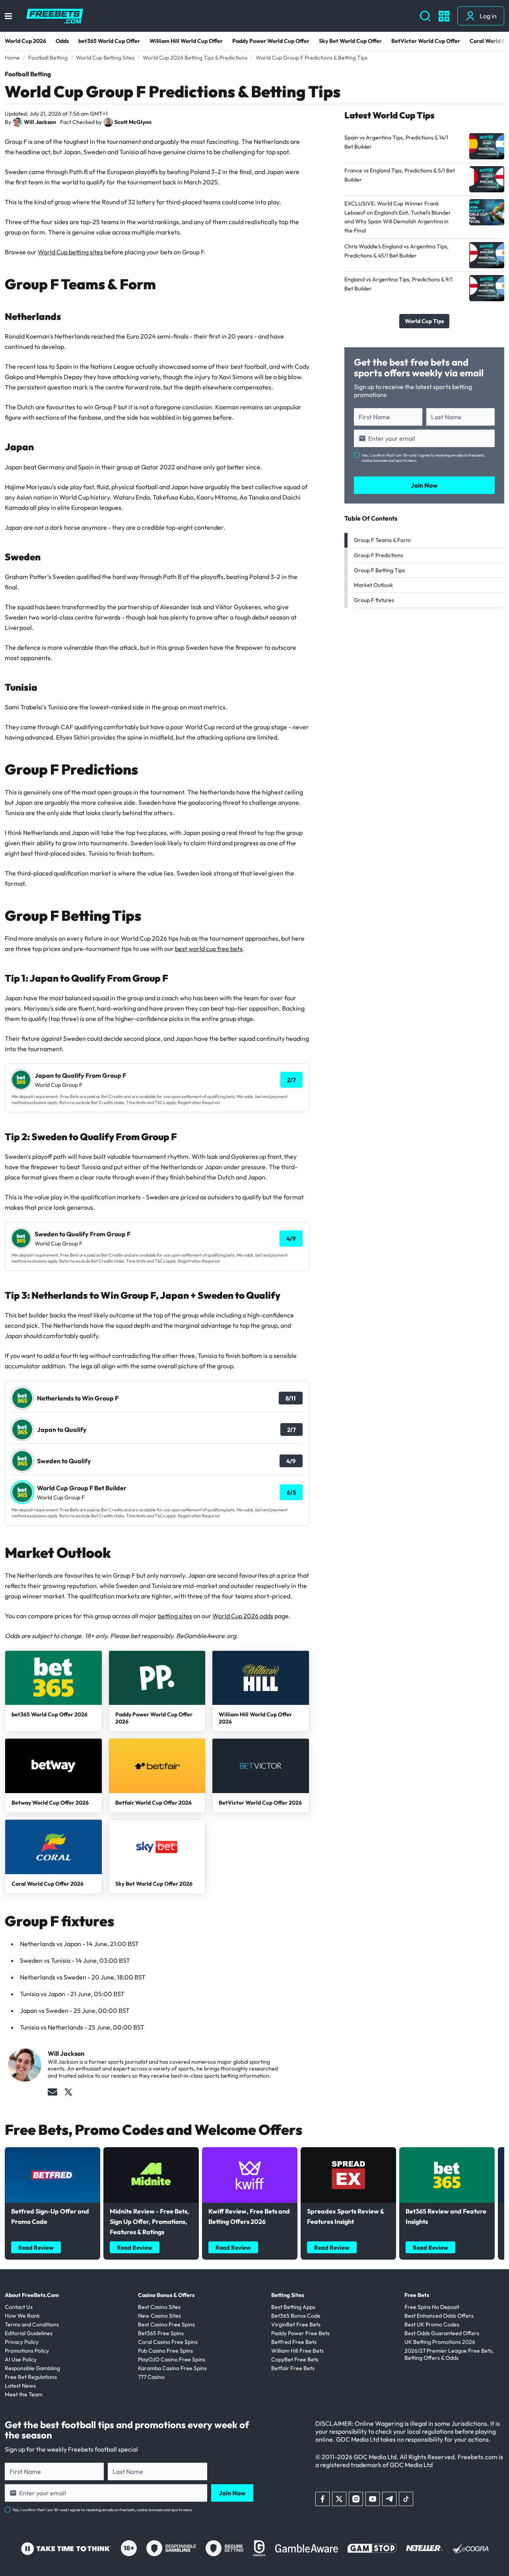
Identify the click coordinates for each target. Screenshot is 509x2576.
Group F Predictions (379, 555)
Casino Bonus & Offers (166, 2295)
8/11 (291, 1398)
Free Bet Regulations (31, 2377)
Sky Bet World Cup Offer (350, 41)
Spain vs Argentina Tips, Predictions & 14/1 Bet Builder (396, 142)
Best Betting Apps (293, 2307)
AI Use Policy (21, 2359)
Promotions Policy (27, 2351)
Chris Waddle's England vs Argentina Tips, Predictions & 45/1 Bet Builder (396, 251)
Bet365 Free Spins (161, 2333)
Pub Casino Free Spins (165, 2351)
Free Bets (417, 2295)
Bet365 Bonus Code (296, 2316)
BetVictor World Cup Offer (426, 41)
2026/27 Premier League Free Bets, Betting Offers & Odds (449, 2354)
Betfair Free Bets (293, 2368)
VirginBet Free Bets (296, 2324)
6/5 (291, 1492)
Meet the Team (24, 2394)
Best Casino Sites (159, 2307)
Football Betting (28, 74)
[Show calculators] (444, 16)
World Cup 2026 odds (243, 1616)
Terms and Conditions (32, 2324)
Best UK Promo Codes (432, 2324)
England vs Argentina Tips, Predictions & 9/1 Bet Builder (398, 284)
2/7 (291, 1080)
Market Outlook (373, 585)
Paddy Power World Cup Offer (271, 41)
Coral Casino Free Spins (168, 2342)
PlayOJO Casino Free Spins (172, 2359)
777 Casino (151, 2377)
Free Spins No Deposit (432, 2307)
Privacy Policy (22, 2342)
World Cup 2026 (25, 41)
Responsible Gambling (32, 2368)
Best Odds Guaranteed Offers (442, 2333)
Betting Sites (288, 2295)
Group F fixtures (374, 600)
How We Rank (22, 2316)
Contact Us (19, 2307)
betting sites (175, 1616)
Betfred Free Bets (294, 2342)
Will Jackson (40, 122)
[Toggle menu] (8, 16)
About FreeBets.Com (32, 2295)
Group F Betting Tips (379, 570)
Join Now (424, 485)
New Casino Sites (159, 2316)
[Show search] (425, 16)
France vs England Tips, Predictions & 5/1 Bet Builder (400, 175)
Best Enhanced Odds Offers (439, 2316)
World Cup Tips (424, 321)
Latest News (20, 2386)
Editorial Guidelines (29, 2333)
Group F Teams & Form (382, 540)
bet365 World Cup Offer (109, 41)
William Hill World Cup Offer (186, 41)
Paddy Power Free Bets (300, 2333)
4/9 (291, 1239)
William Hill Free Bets (297, 2351)
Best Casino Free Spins (166, 2324)
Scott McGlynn (133, 122)
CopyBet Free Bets (295, 2359)
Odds (62, 41)
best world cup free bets (209, 949)
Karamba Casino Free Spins (172, 2368)
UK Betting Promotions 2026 (440, 2342)
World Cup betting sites (70, 252)
